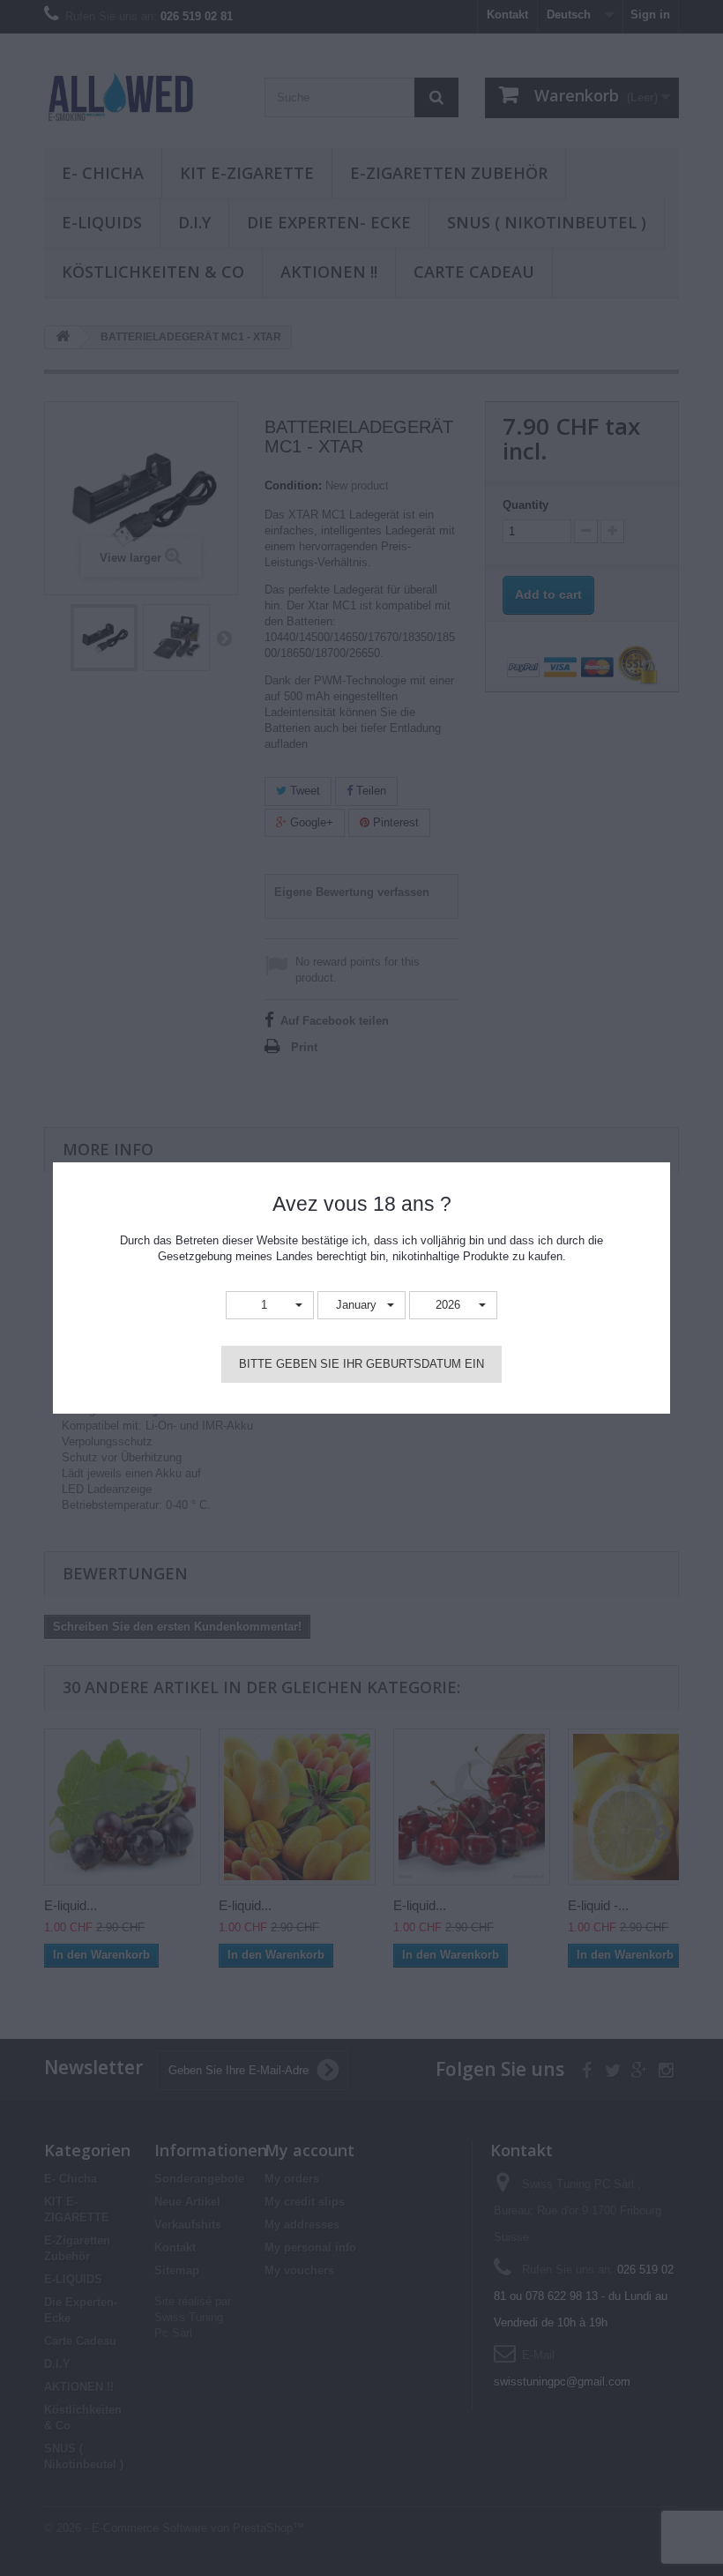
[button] (270, 1306)
